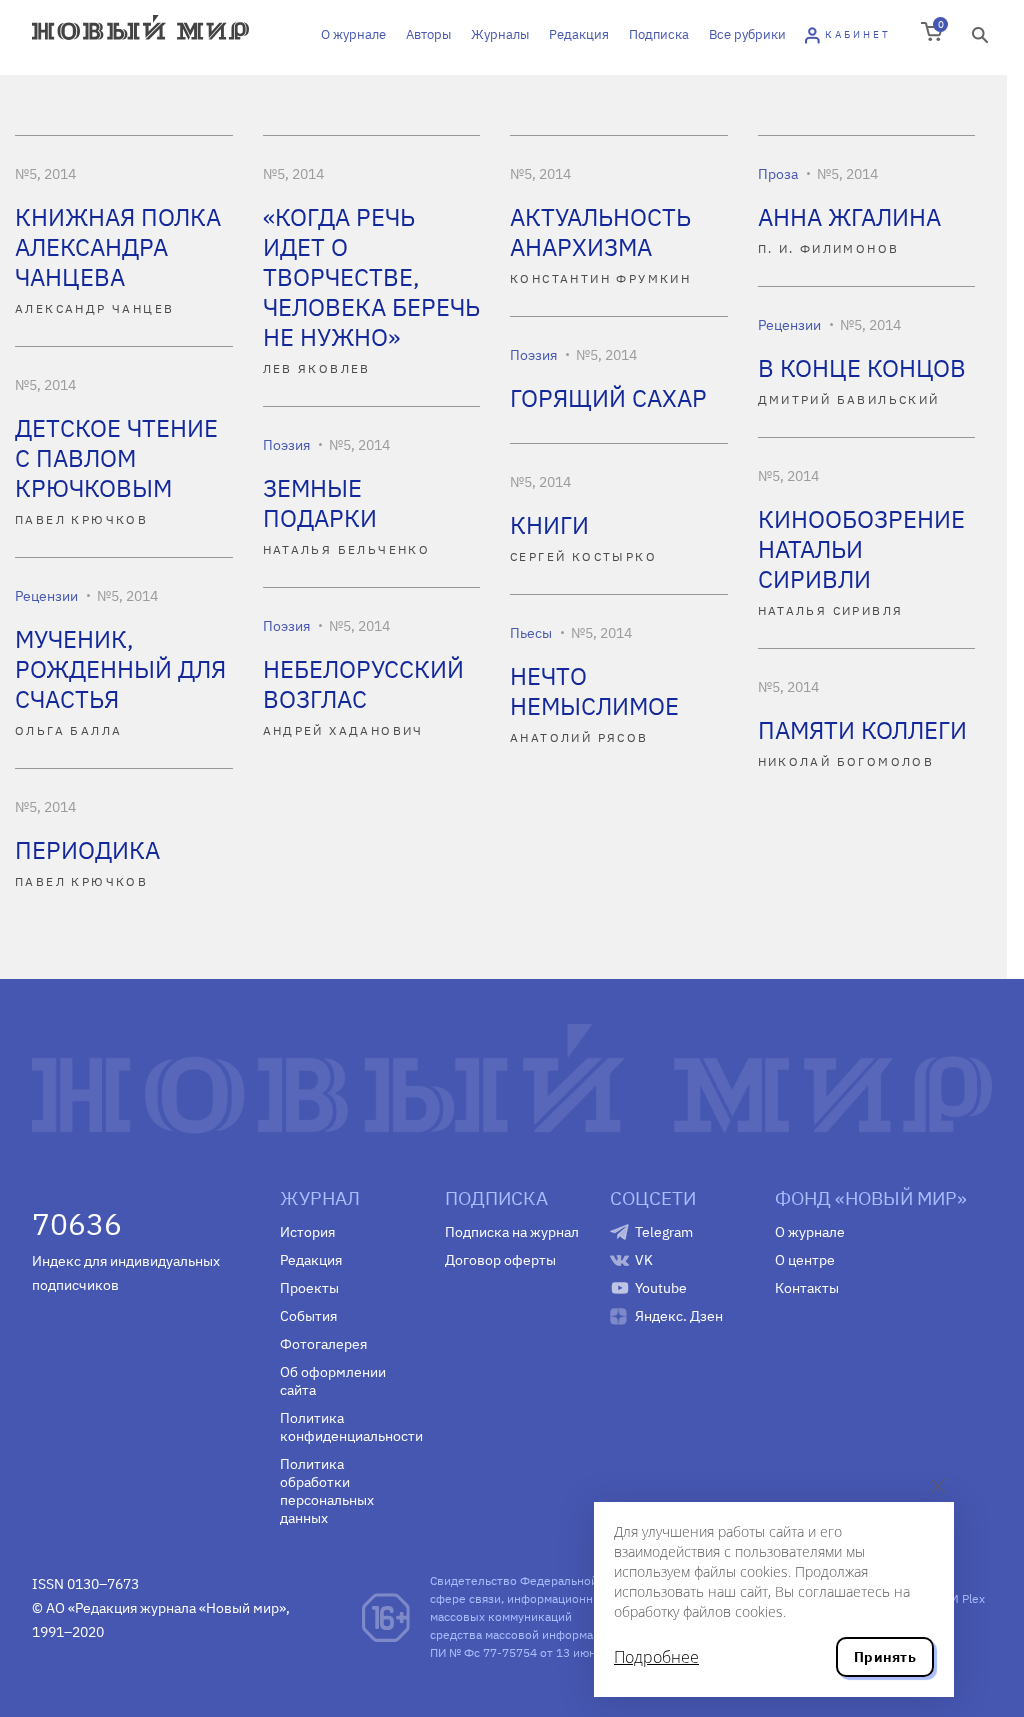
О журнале (353, 34)
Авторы (428, 34)
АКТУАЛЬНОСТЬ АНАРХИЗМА (600, 232)
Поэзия (533, 355)
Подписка (659, 34)
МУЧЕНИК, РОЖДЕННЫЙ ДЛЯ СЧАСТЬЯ (120, 669)
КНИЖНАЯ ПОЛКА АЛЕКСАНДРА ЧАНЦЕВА (118, 247)
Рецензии (789, 325)
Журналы (500, 34)
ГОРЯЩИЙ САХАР (608, 398)
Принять (885, 1657)
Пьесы (531, 633)
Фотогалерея (323, 1344)
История (307, 1232)
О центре (805, 1260)
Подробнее (656, 1657)
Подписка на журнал (512, 1232)
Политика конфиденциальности (347, 1427)
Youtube (661, 1288)
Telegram (664, 1232)
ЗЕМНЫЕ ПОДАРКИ (320, 503)
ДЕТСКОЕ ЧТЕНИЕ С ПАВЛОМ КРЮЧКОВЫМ (116, 458)
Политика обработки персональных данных (327, 1491)
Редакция (579, 34)
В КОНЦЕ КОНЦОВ (862, 368)
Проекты (309, 1288)
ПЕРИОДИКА (87, 850)
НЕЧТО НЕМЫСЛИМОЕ (594, 691)
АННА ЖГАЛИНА (849, 217)
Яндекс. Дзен (679, 1316)
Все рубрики (747, 34)
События (308, 1316)
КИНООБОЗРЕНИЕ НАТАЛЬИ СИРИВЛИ (861, 549)
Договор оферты (500, 1260)
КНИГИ (549, 525)
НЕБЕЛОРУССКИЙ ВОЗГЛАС (363, 684)
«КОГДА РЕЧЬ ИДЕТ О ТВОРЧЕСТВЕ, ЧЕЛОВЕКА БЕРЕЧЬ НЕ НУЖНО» (371, 277)
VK (644, 1260)
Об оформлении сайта (333, 1381)
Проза (778, 174)
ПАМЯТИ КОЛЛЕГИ (862, 730)
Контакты (807, 1288)
